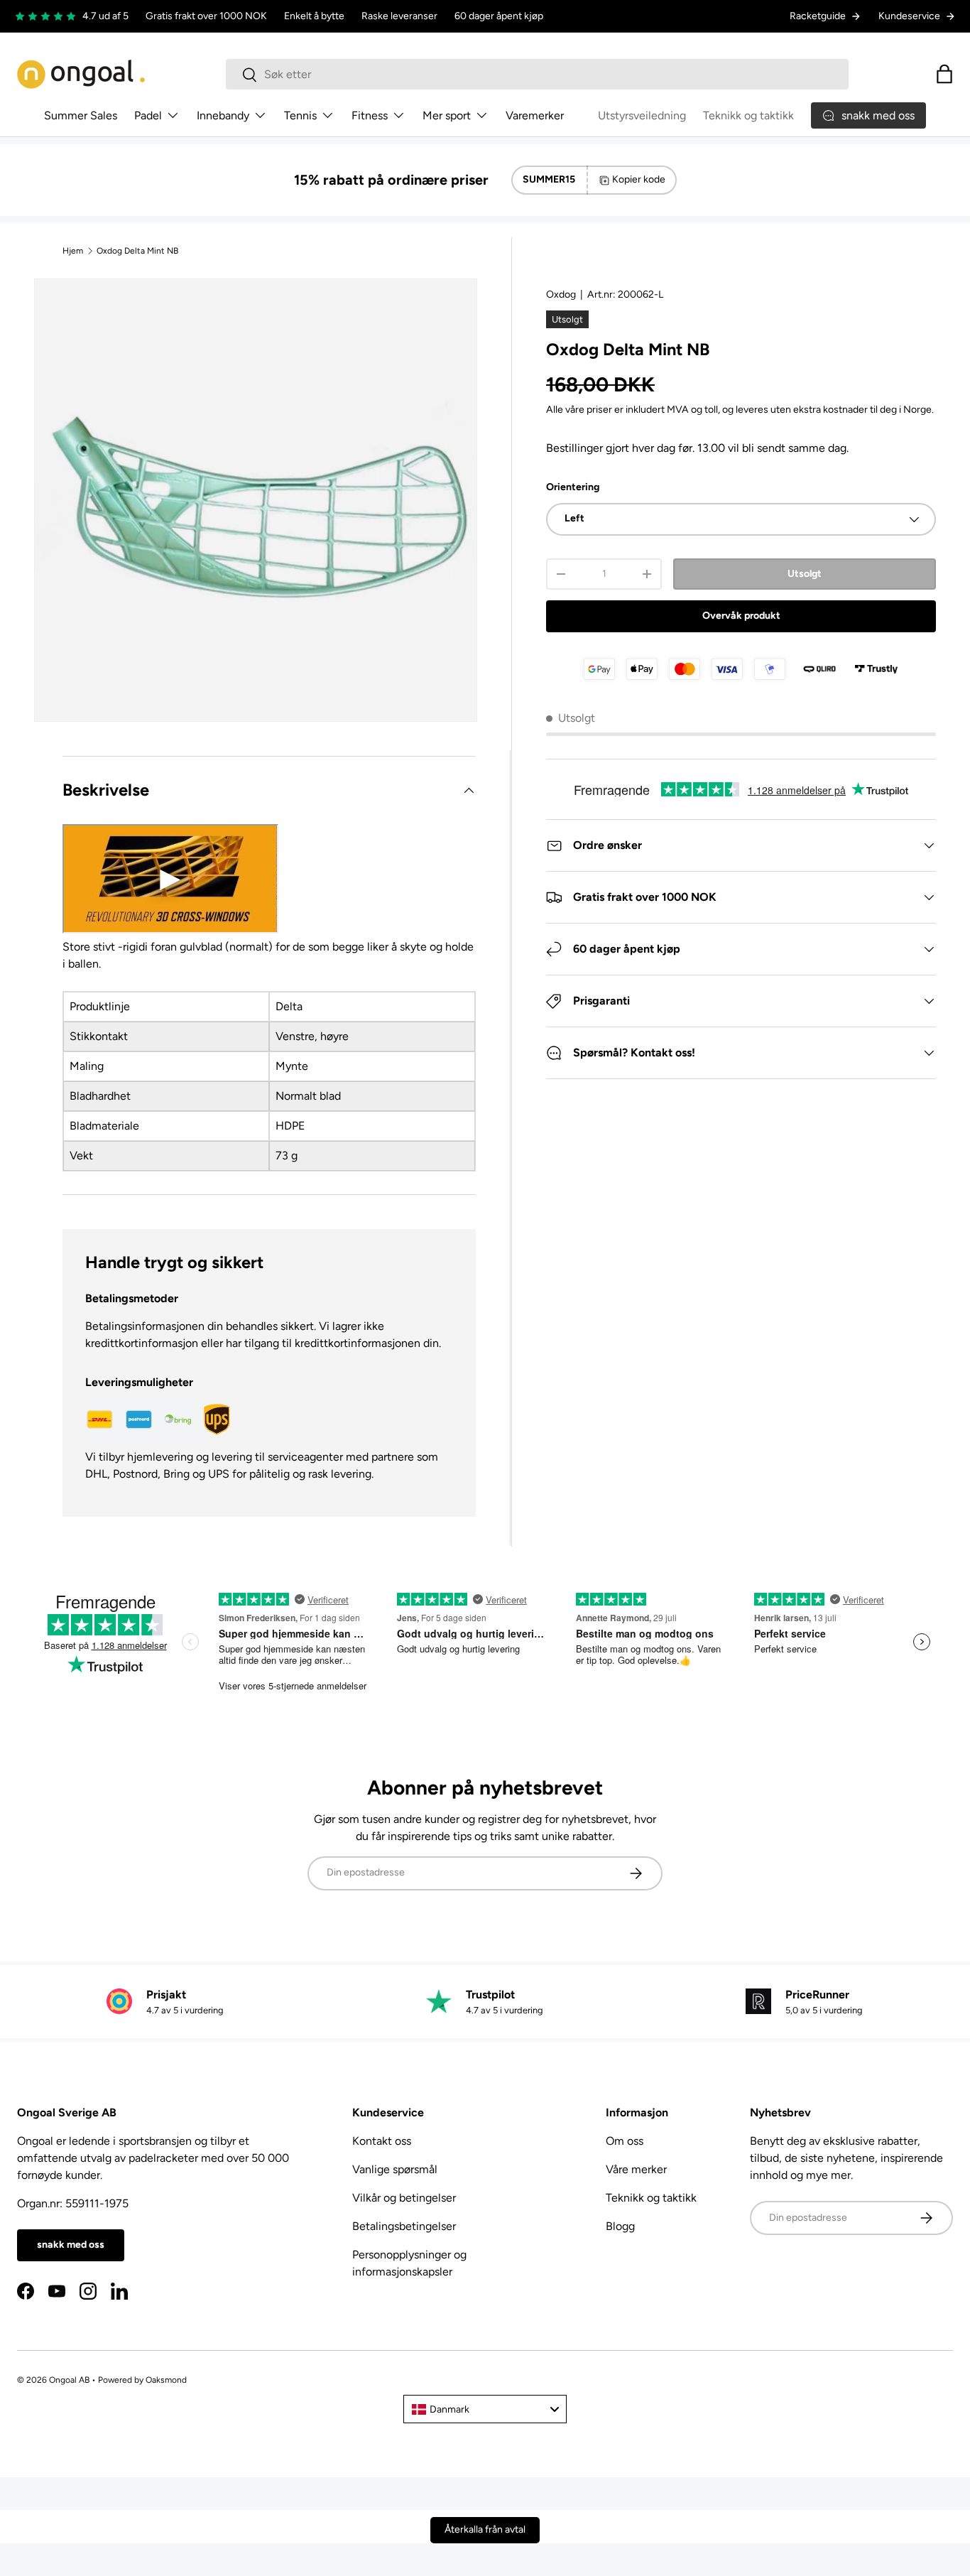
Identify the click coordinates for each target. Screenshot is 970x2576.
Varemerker (535, 115)
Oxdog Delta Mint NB (137, 251)
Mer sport (447, 115)
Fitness (370, 115)
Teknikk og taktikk (748, 115)
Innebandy (223, 115)
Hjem (73, 251)
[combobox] (537, 74)
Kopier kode (639, 179)
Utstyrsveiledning (642, 115)
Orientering (573, 487)
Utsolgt (805, 574)
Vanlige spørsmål (395, 2169)
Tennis (300, 115)
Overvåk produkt (741, 616)
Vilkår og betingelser (404, 2198)
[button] (944, 74)
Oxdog (561, 294)
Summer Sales (81, 115)
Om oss (625, 2141)
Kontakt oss (382, 2141)
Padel (148, 115)
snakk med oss (71, 2245)
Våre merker (636, 2169)
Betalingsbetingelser (404, 2226)
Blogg (620, 2226)
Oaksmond (166, 2380)
